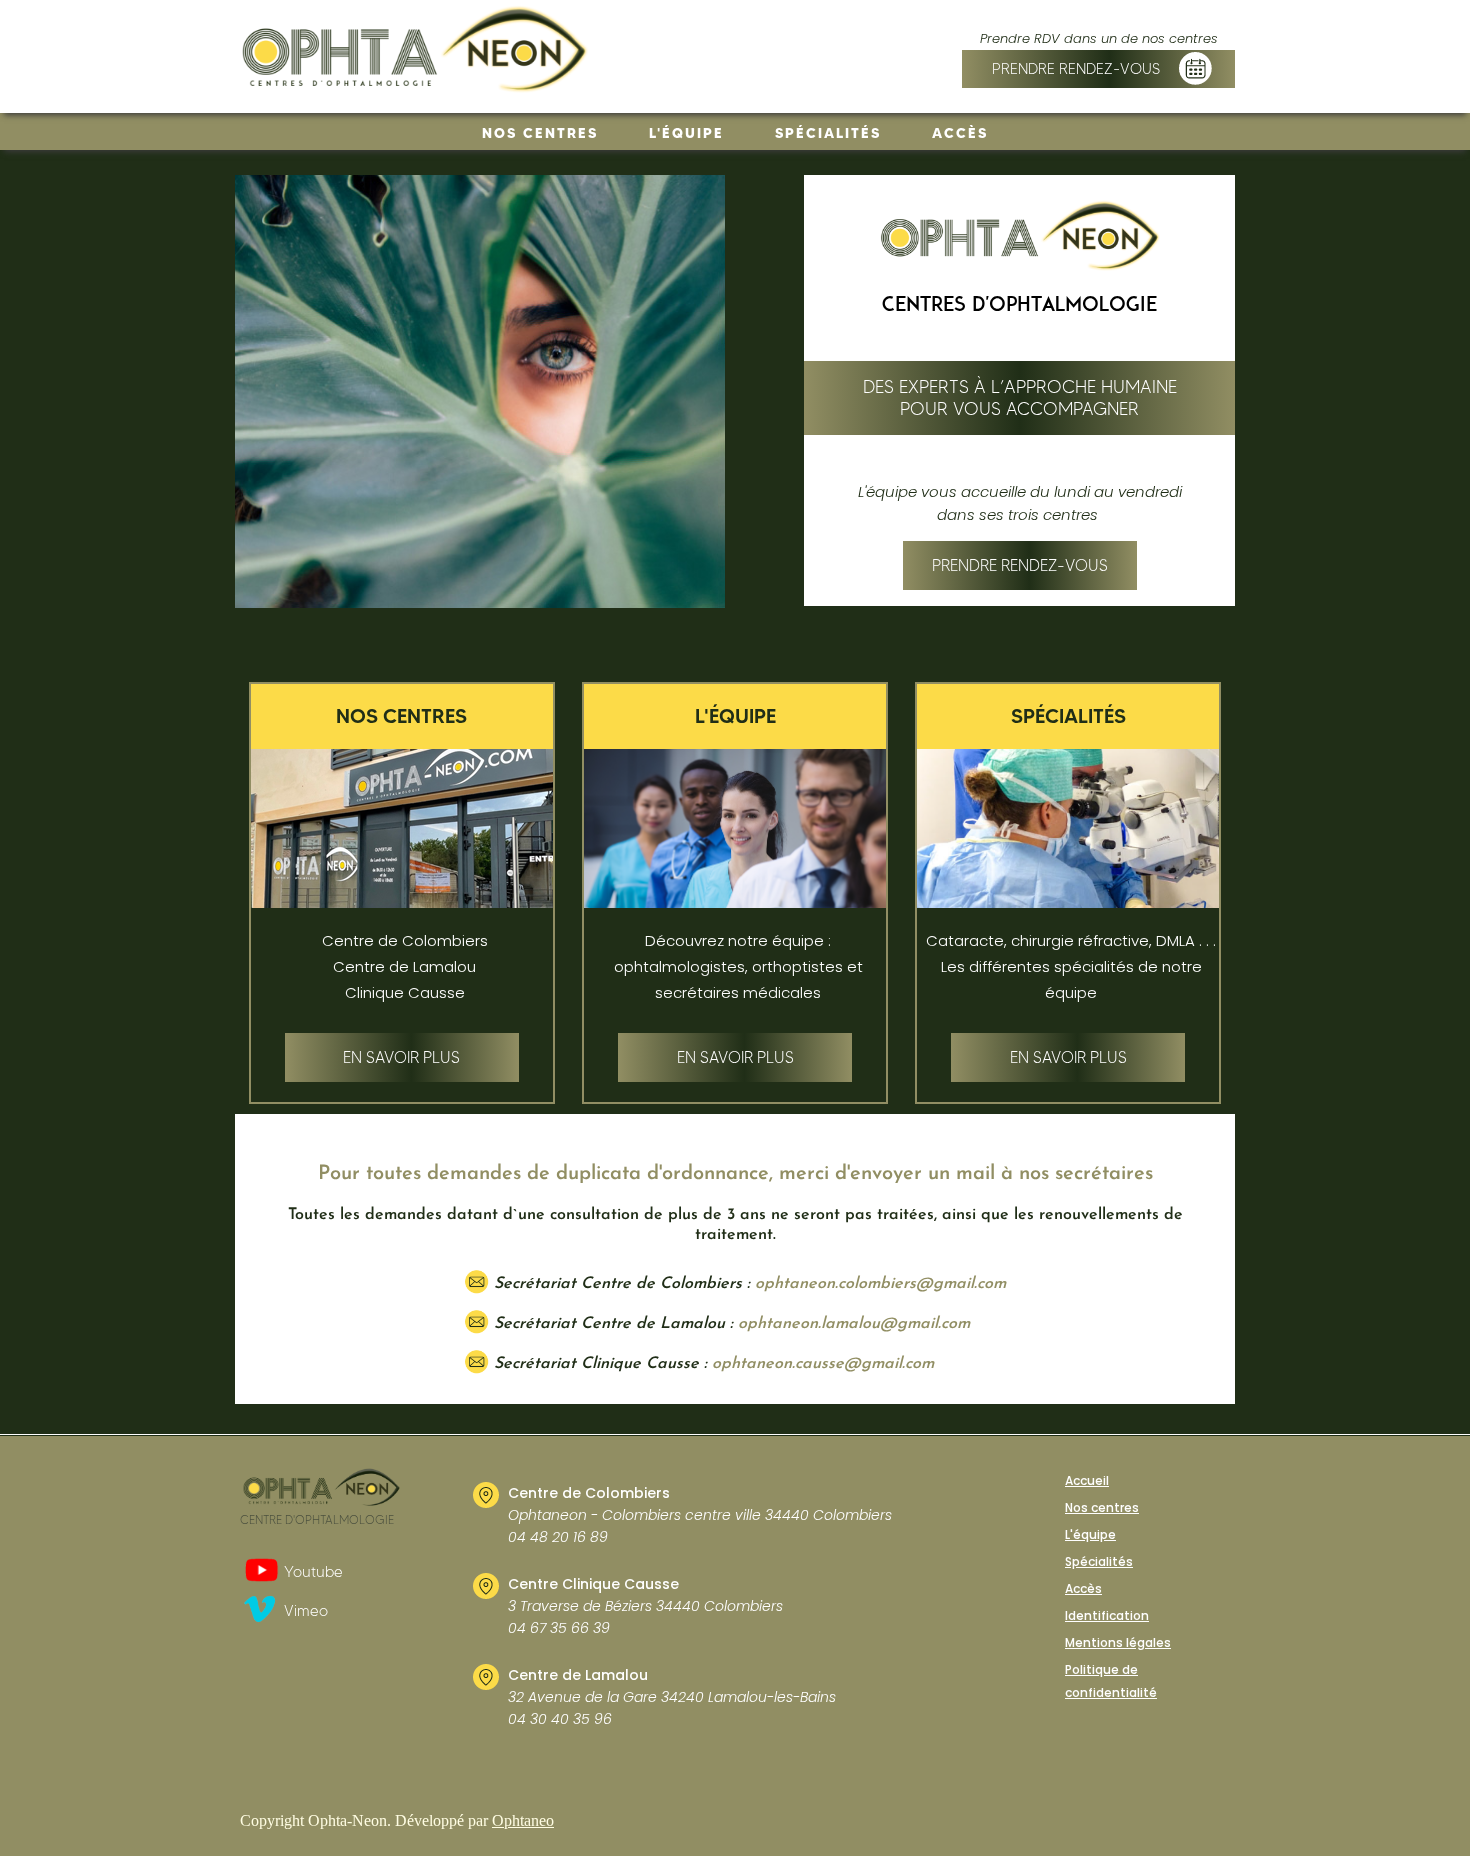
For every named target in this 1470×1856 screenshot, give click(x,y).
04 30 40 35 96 (560, 1719)
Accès (960, 133)
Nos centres (540, 133)
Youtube (313, 1572)
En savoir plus (401, 1057)
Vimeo (306, 1611)
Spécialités (828, 133)
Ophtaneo (523, 1820)
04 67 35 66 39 (559, 1628)
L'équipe (686, 133)
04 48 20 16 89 (558, 1537)
